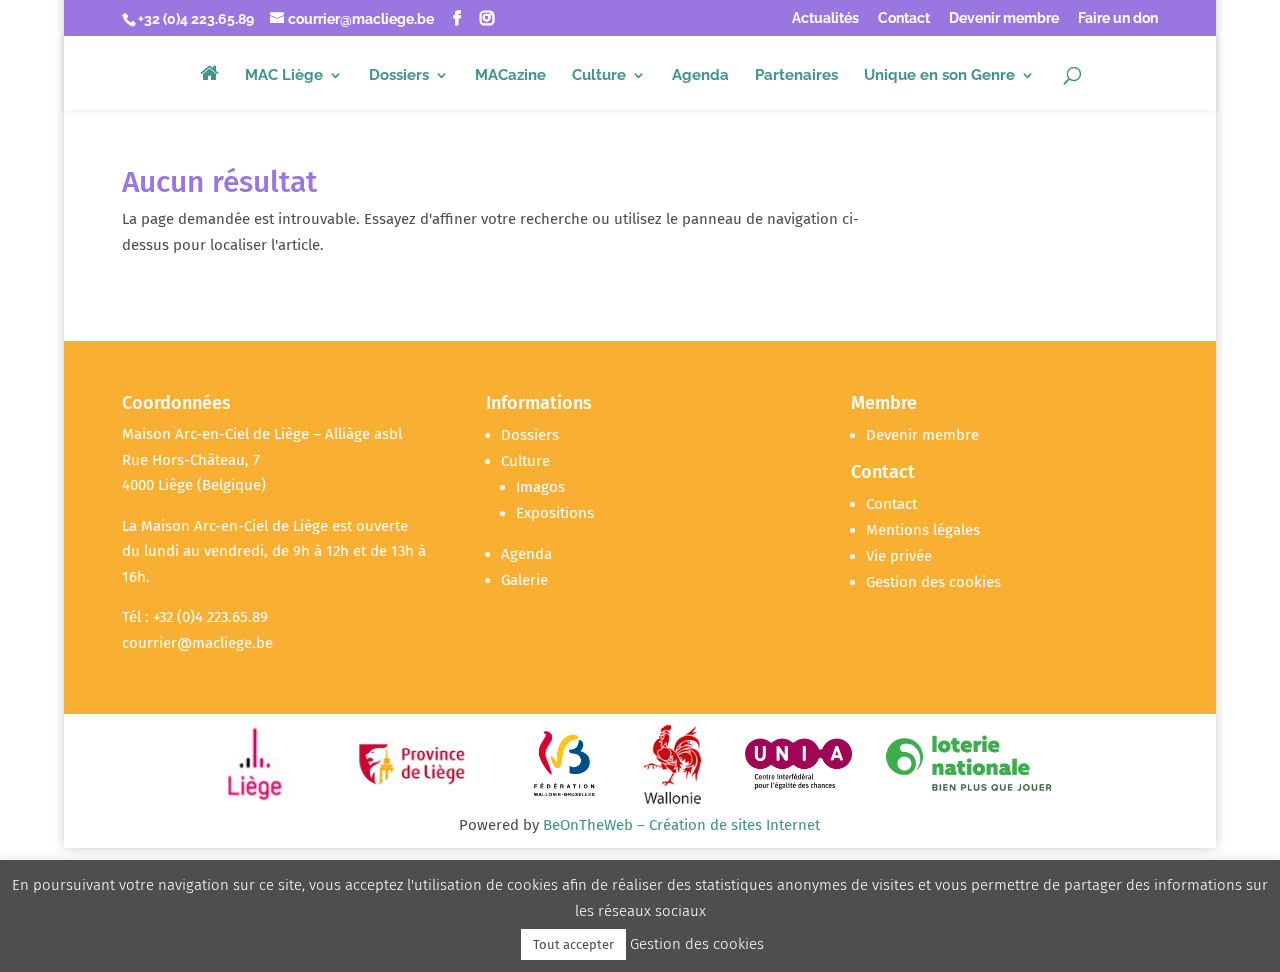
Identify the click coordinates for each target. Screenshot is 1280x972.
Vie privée (899, 556)
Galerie (524, 580)
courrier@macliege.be (197, 643)
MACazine (510, 76)
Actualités (825, 18)
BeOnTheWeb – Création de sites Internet (681, 825)
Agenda (700, 76)
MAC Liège (284, 76)
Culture (599, 76)
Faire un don (1118, 18)
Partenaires (796, 76)
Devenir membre (1004, 18)
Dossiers (399, 76)
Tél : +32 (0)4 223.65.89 (195, 617)
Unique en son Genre (939, 76)
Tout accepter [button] (573, 944)
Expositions (555, 513)
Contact (904, 18)
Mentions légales (923, 530)
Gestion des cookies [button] (933, 582)
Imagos (540, 487)
